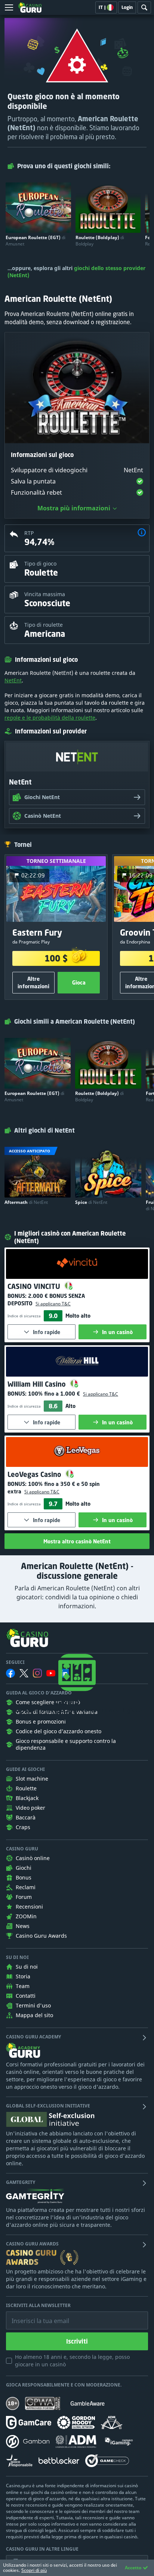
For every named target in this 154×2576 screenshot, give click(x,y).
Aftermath (26, 1202)
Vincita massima (45, 594)
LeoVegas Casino (35, 1474)
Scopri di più (34, 2570)
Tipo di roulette (44, 625)
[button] (142, 533)
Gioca (79, 982)
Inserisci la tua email (35, 2315)
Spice (91, 1202)
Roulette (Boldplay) (100, 241)
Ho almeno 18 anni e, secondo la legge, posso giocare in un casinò (72, 2361)
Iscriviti (77, 2341)
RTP (29, 533)
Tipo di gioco (40, 564)
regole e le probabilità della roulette (50, 718)
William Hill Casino (38, 1384)
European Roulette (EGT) (36, 241)
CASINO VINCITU (35, 1286)
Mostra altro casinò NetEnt (77, 1541)
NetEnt (13, 680)
